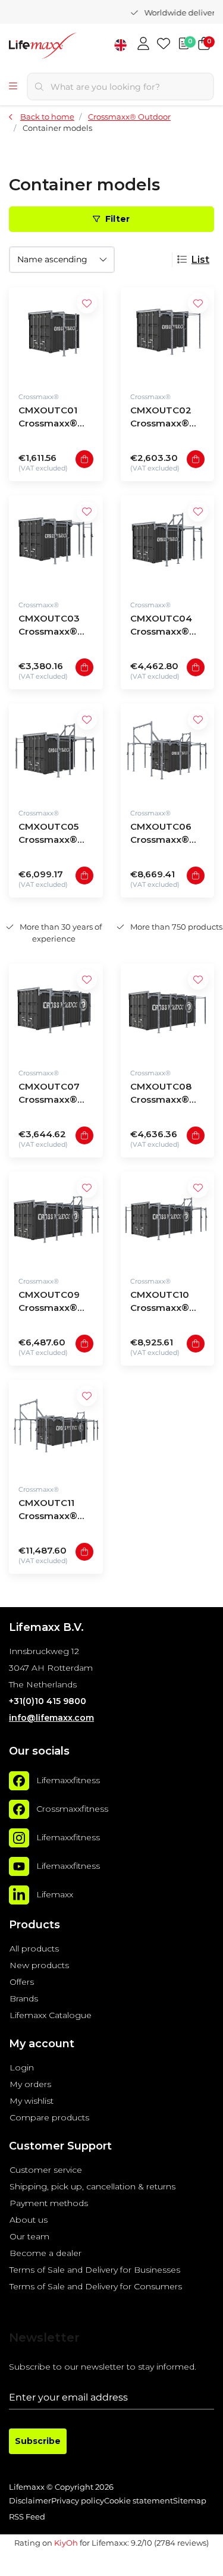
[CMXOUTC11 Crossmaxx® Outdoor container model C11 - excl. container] (56, 1427)
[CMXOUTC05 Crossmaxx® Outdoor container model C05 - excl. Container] (56, 751)
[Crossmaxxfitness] (19, 1809)
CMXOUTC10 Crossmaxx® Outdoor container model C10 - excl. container (164, 1303)
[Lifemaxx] (19, 1895)
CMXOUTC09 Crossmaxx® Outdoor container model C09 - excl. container (52, 1303)
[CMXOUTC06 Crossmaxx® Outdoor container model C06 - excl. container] (168, 751)
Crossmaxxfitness (72, 1809)
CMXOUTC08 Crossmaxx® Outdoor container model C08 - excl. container (164, 1095)
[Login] (143, 45)
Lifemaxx (55, 1895)
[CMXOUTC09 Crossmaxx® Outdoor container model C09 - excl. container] (56, 1219)
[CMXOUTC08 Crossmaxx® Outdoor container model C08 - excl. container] (168, 1011)
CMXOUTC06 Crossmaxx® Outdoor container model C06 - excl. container (164, 835)
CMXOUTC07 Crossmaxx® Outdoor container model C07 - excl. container (52, 1095)
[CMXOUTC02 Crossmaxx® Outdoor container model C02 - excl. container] (168, 334)
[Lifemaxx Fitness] (65, 47)
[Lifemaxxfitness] (19, 1781)
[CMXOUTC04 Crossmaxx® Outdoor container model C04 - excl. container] (168, 542)
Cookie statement (139, 2501)
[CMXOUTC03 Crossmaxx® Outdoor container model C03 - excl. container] (56, 542)
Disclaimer (30, 2501)
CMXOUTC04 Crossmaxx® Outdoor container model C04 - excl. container (164, 627)
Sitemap (190, 2501)
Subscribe (38, 2441)
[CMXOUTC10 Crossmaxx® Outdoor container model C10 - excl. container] (168, 1219)
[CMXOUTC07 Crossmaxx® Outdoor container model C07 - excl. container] (56, 1011)
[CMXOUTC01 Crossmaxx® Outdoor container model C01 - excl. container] (56, 334)
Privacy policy (78, 2501)
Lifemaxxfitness (68, 1781)
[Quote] (184, 45)
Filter (118, 219)
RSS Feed (27, 2517)
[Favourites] (164, 45)
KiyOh (66, 2543)
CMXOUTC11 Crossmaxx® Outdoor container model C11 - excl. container (52, 1511)
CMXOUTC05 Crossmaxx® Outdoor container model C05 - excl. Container (53, 835)
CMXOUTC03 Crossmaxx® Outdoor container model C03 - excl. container (52, 627)
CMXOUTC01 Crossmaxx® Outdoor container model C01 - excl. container (52, 418)
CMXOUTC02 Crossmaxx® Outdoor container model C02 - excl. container (164, 418)
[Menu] (13, 87)
